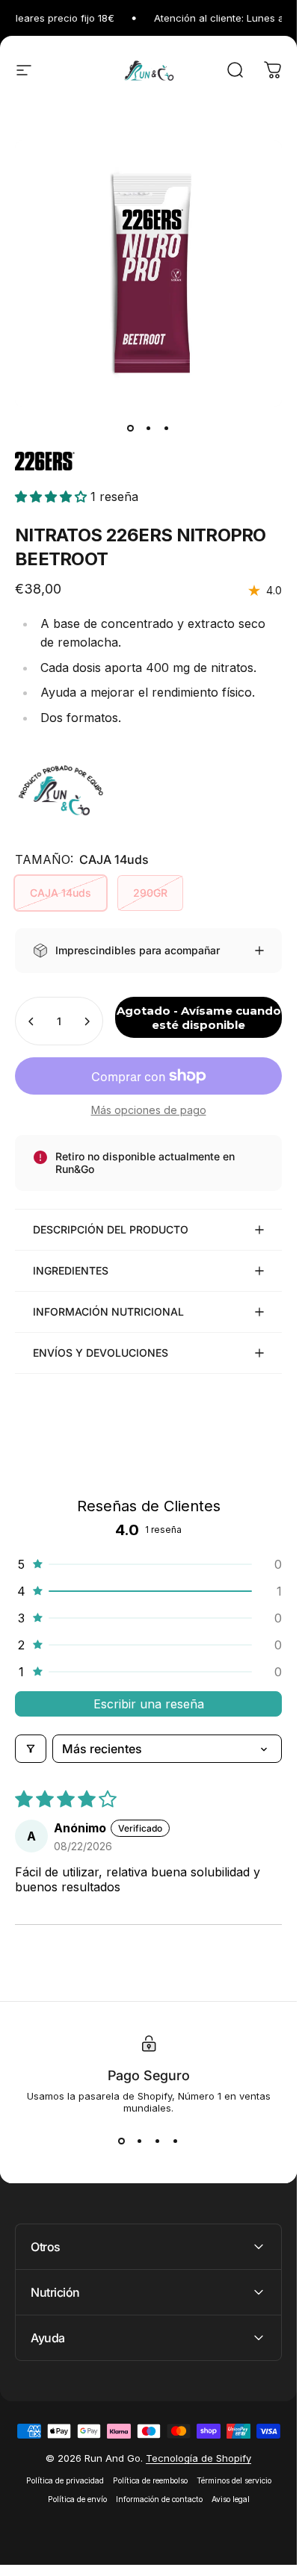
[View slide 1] (122, 2141)
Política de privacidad (65, 2481)
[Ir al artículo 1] (149, 428)
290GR (150, 893)
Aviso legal (231, 2499)
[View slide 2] (140, 2141)
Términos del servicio (234, 2481)
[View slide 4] (176, 2141)
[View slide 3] (158, 2141)
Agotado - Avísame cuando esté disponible (199, 1018)
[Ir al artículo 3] (167, 428)
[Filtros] (31, 1749)
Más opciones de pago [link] (149, 1110)
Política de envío (77, 2499)
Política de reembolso (150, 2481)
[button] (53, 497)
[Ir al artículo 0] (131, 428)
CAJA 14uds (61, 893)
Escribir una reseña (149, 1704)
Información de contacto (159, 2499)
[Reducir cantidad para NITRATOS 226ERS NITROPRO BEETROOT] (31, 1021)
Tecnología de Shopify (198, 2458)
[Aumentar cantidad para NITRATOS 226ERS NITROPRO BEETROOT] (87, 1021)
